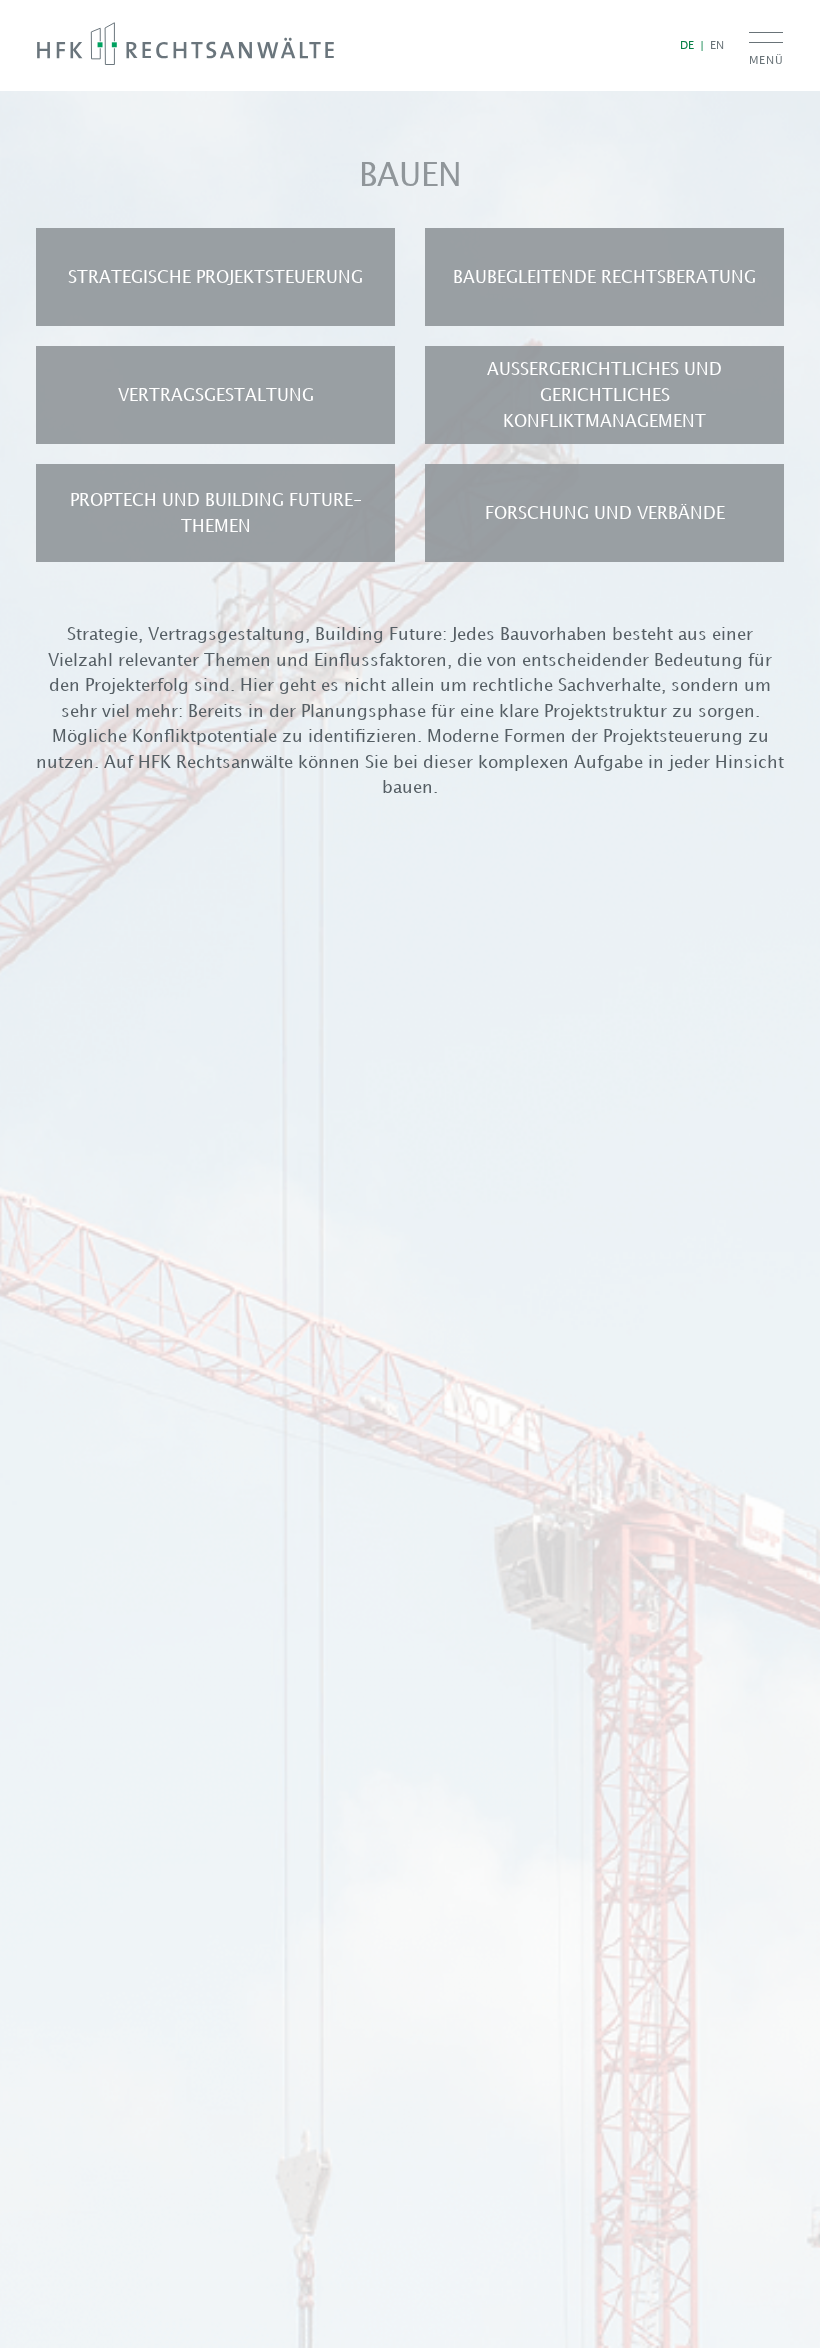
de (687, 44)
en (717, 44)
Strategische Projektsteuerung (215, 277)
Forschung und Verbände (605, 513)
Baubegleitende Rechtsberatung (604, 277)
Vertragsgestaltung (216, 395)
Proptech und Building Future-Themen (216, 513)
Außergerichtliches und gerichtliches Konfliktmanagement (604, 395)
